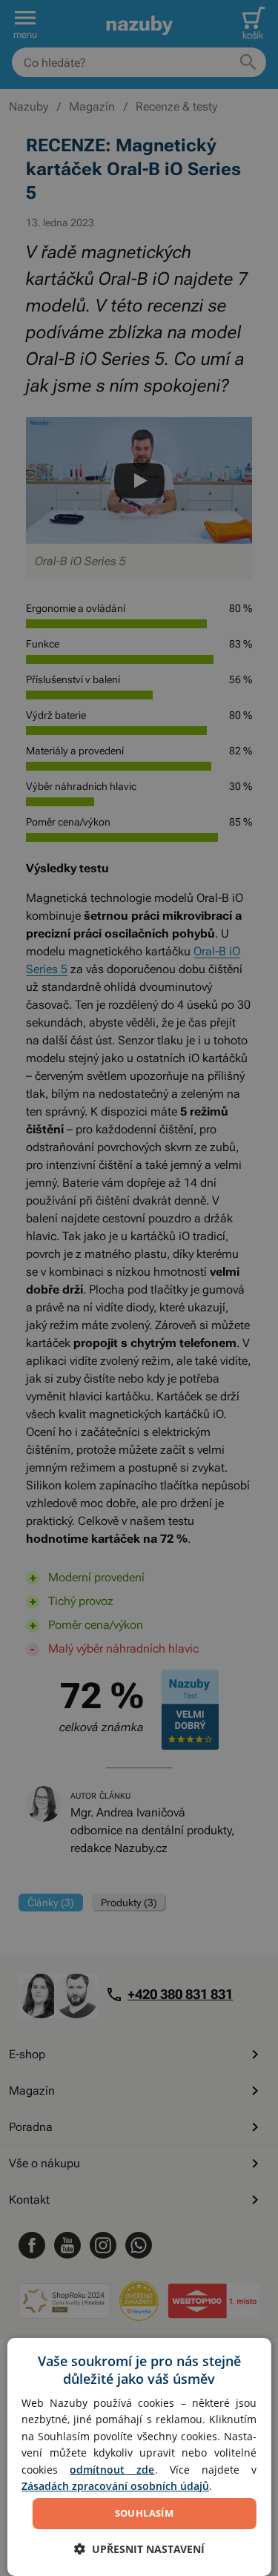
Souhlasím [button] (145, 2513)
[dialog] (139, 2457)
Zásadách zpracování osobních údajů (115, 2486)
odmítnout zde (112, 2470)
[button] (139, 2549)
